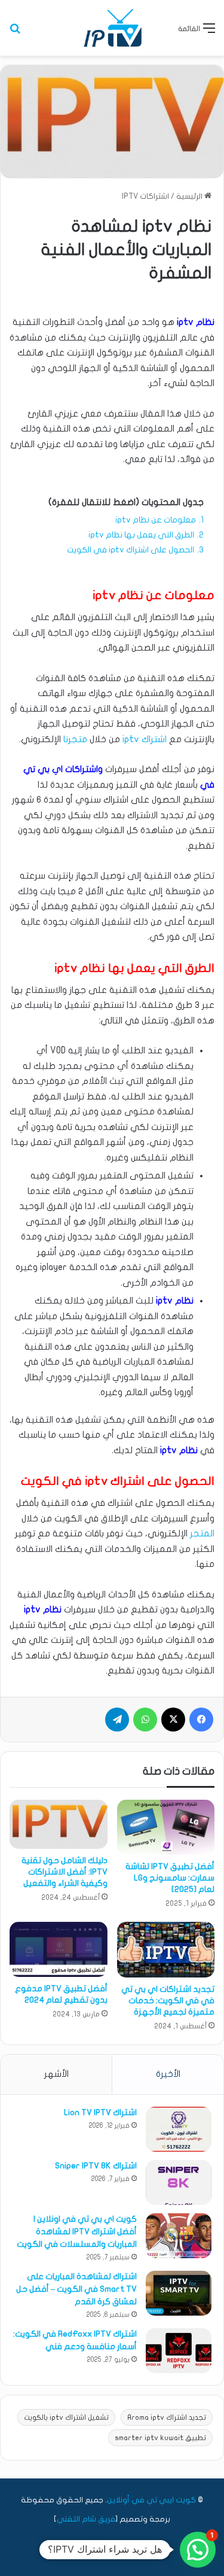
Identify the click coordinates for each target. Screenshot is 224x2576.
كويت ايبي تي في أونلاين (151, 2500)
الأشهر (56, 2074)
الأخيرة (168, 2074)
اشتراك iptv (145, 739)
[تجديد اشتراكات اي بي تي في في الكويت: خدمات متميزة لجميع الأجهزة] (166, 1950)
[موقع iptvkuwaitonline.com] (112, 28)
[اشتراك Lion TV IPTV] (179, 2129)
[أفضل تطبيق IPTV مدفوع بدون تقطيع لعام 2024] (59, 1949)
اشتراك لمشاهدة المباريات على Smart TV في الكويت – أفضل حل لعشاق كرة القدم (76, 2289)
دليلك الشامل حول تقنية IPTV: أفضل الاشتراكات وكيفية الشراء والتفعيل (65, 1872)
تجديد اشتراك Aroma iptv (167, 2417)
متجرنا (75, 739)
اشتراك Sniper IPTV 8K (96, 2166)
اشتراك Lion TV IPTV (100, 2112)
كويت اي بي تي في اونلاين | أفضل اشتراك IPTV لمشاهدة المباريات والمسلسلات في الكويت (77, 2232)
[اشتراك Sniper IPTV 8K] (179, 2182)
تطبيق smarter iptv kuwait (160, 2438)
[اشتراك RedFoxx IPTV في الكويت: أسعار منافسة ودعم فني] (179, 2351)
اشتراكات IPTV (145, 196)
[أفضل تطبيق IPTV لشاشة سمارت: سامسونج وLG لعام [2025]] (166, 1827)
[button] (198, 2550)
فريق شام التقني (86, 2519)
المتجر (202, 1533)
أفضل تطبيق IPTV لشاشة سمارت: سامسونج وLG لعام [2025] (170, 1878)
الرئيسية (190, 196)
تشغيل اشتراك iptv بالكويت (66, 2417)
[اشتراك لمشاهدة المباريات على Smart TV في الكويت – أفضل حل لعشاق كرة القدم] (179, 2293)
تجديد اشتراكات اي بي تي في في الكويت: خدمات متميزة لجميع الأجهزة (168, 2001)
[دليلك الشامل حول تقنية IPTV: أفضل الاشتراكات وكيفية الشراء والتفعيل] (59, 1825)
